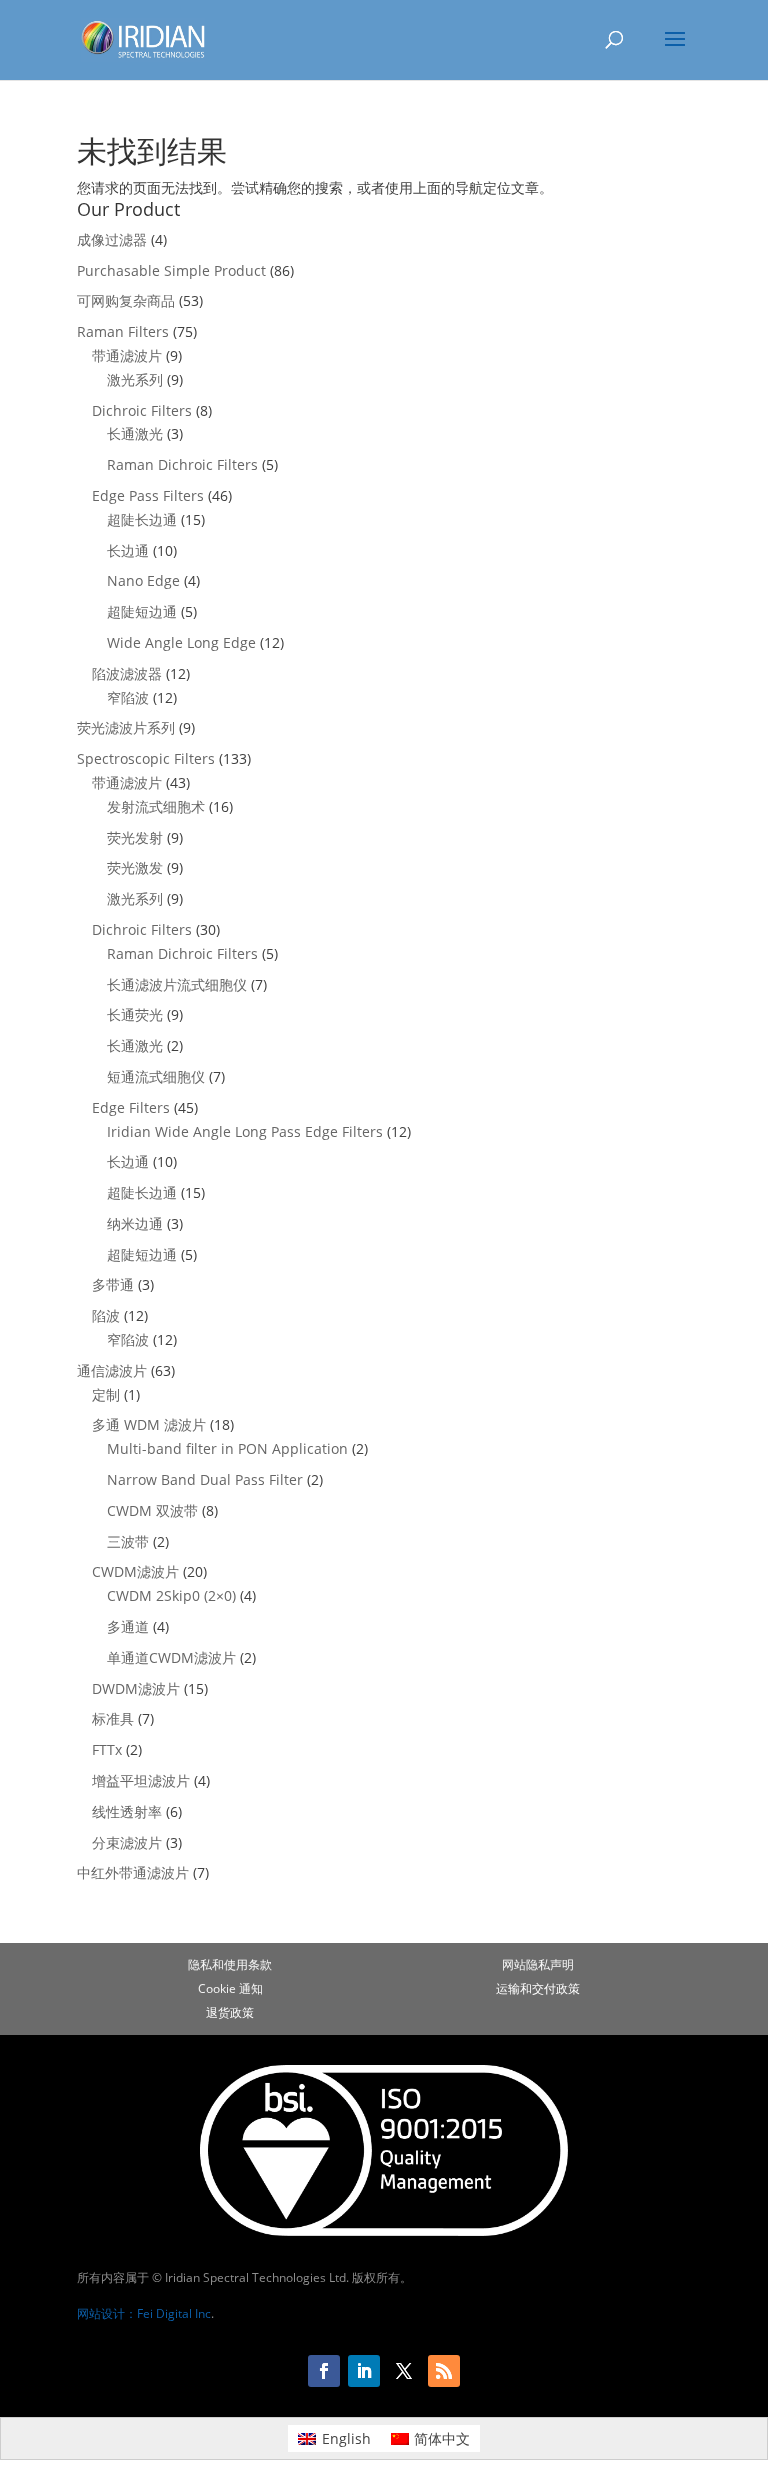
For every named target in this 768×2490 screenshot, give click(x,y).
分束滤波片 (127, 1842)
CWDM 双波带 (152, 1510)
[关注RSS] (444, 2371)
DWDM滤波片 (136, 1688)
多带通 (113, 1284)
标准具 (113, 1718)
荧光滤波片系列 (126, 727)
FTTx (107, 1749)
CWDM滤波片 (135, 1571)
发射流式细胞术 (156, 806)
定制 (106, 1394)
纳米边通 (135, 1223)
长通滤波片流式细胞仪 (177, 984)
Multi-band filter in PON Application (227, 1448)
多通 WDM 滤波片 (149, 1424)
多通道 (128, 1626)
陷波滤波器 (127, 673)
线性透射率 (127, 1811)
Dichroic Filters (142, 410)
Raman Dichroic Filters (182, 464)
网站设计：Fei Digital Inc (144, 2313)
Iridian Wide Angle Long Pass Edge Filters (245, 1131)
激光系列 (135, 379)
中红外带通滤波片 (133, 1872)
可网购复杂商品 (126, 300)
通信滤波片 (112, 1370)
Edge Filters (131, 1107)
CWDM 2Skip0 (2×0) (171, 1595)
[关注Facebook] (324, 2371)
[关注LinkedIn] (364, 2371)
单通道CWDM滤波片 (171, 1657)
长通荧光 (135, 1014)
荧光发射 (135, 837)
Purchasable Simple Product (171, 270)
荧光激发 (135, 867)
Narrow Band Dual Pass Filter (205, 1479)
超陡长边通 (142, 519)
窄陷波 (128, 697)
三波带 (128, 1541)
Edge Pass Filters (148, 495)
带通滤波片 (127, 355)
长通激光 (135, 433)
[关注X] (404, 2371)
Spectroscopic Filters (146, 758)
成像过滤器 (112, 239)
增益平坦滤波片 (141, 1780)
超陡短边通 (142, 611)
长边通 (128, 550)
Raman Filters (123, 331)
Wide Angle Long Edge (181, 642)
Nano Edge (143, 580)
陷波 (106, 1315)
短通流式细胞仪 (156, 1076)
